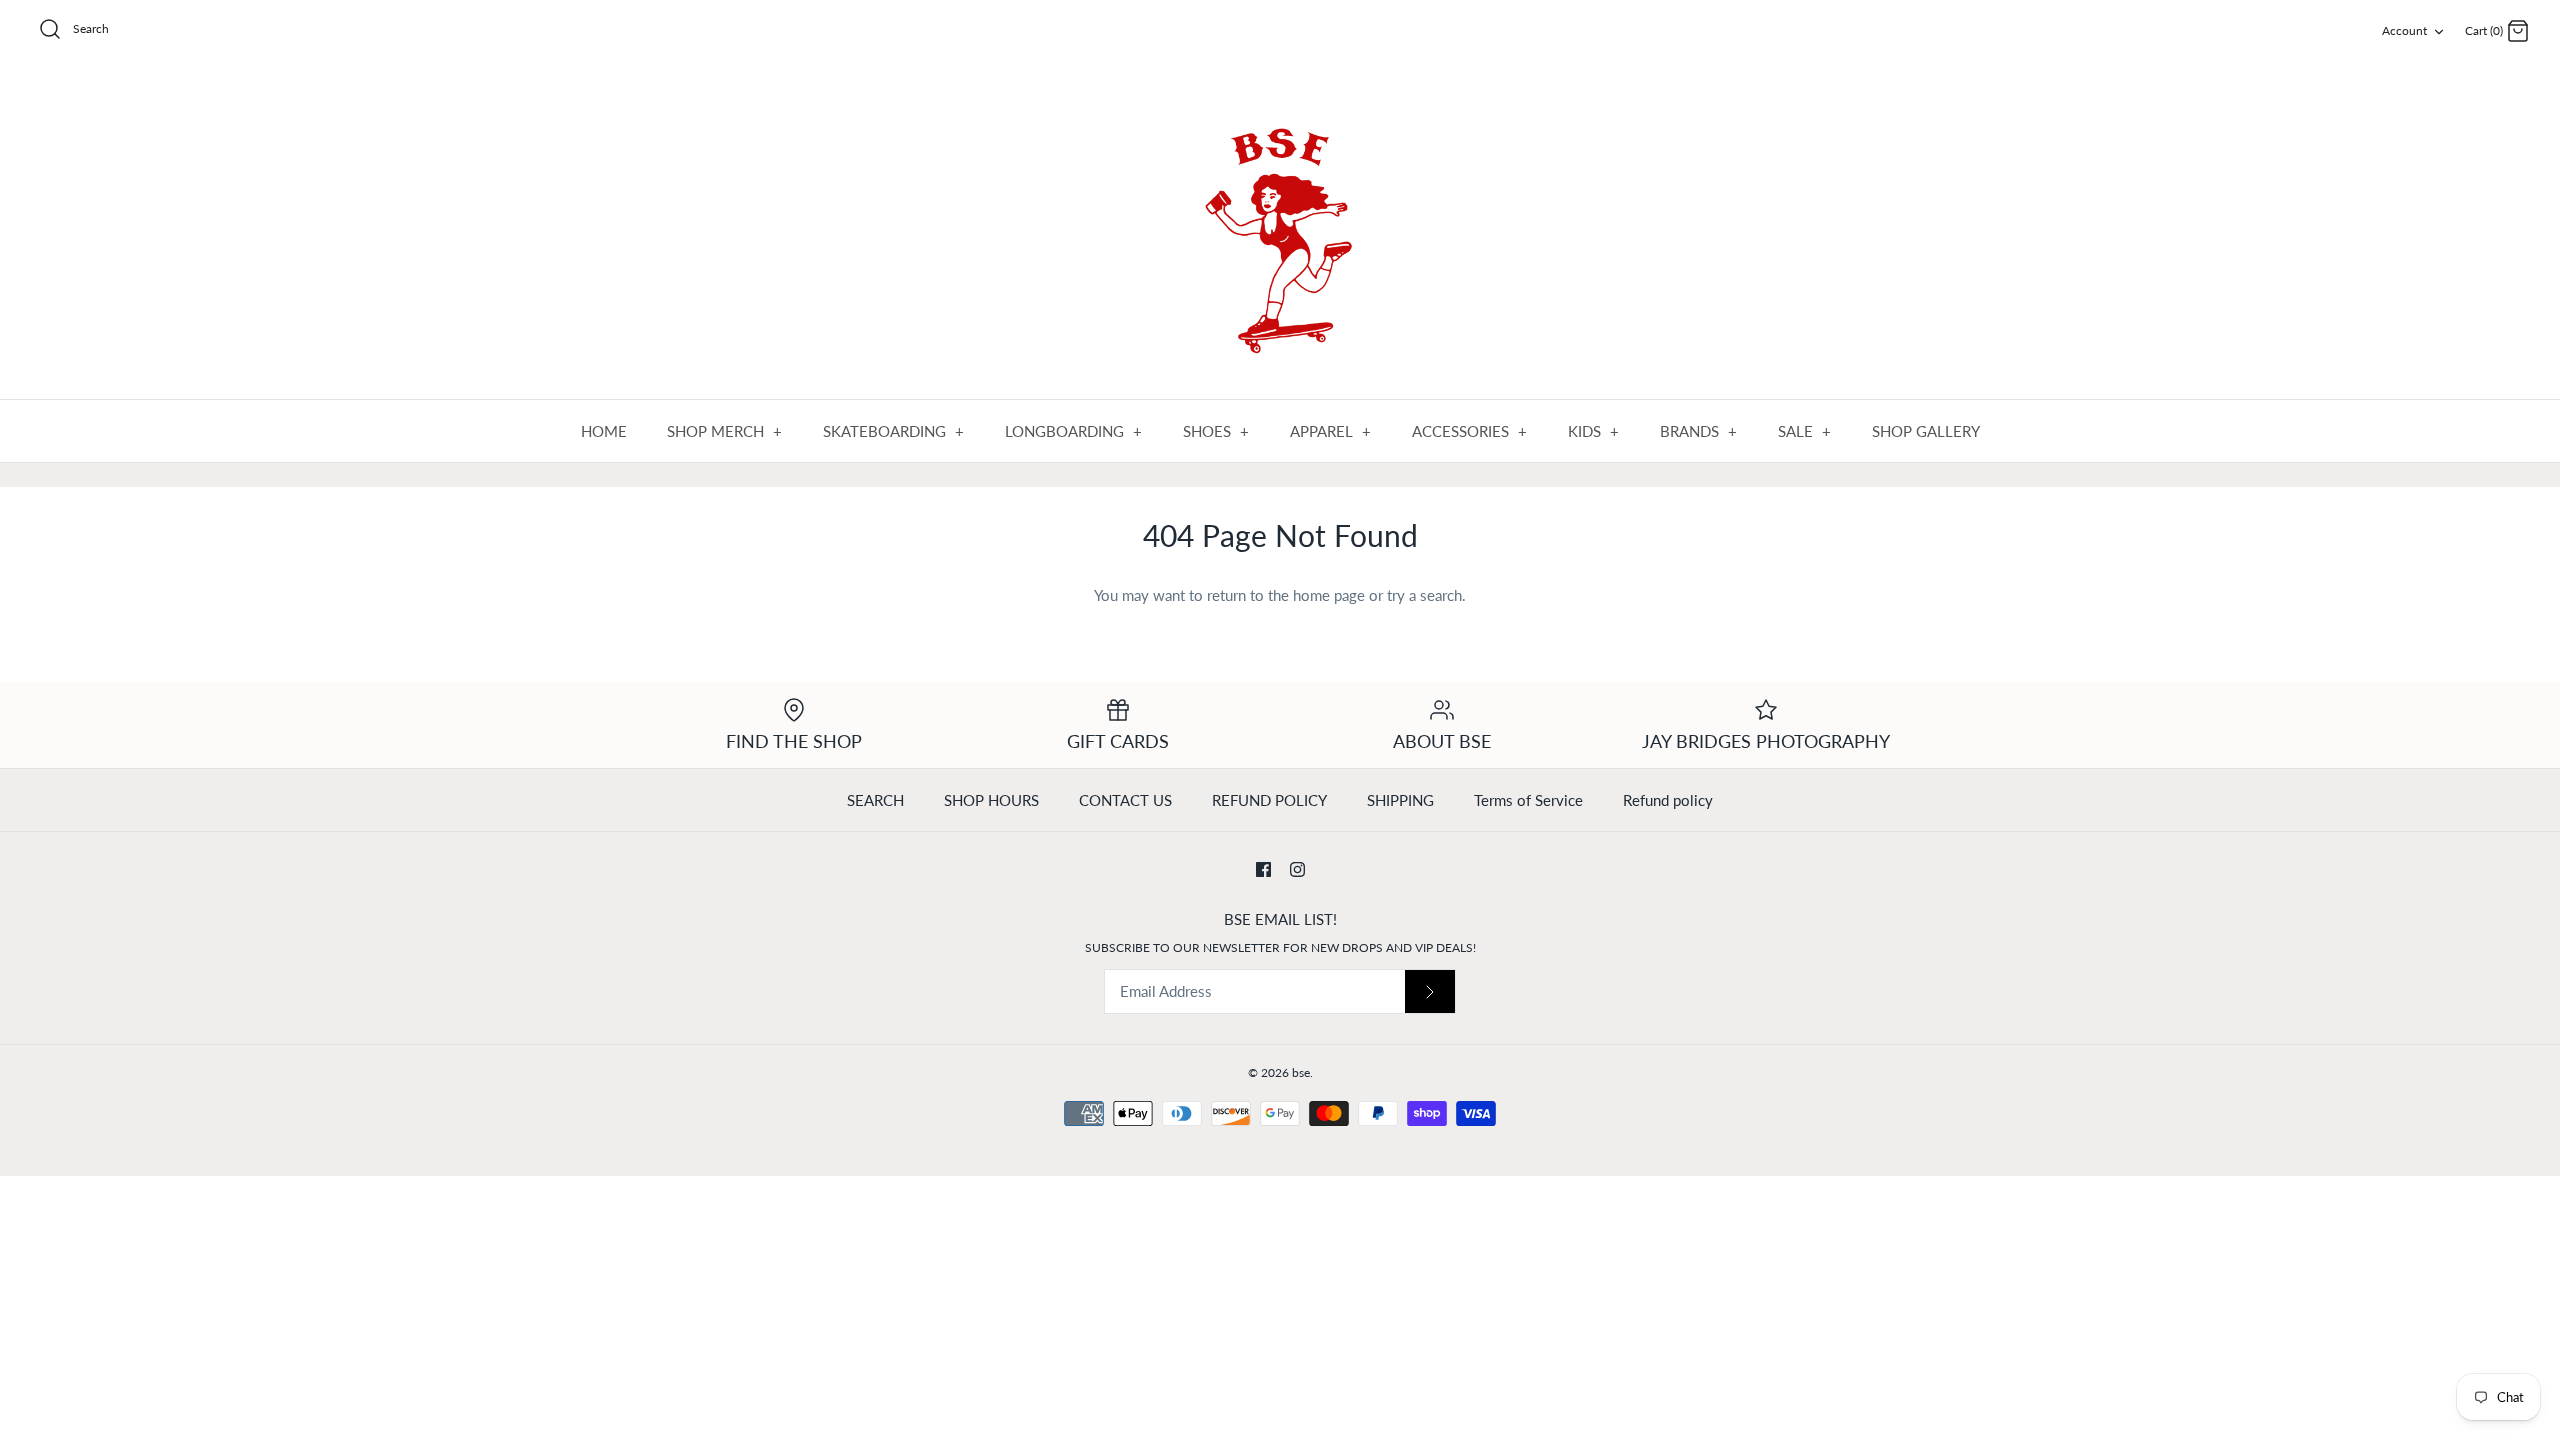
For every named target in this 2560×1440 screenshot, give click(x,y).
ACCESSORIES (1470, 431)
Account (2404, 30)
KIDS (1594, 431)
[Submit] (1430, 991)
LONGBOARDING (1074, 431)
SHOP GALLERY (1926, 431)
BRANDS (1699, 431)
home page (1329, 595)
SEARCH (875, 800)
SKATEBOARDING (894, 431)
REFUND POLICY (1269, 800)
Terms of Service (1528, 800)
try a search (1424, 595)
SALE (1805, 431)
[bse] (1280, 232)
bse (1301, 1072)
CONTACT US (1125, 800)
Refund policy (1668, 800)
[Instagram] (1297, 869)
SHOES (1216, 431)
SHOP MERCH (725, 431)
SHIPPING (1400, 800)
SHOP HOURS (991, 800)
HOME (604, 431)
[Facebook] (1263, 869)
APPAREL (1331, 431)
